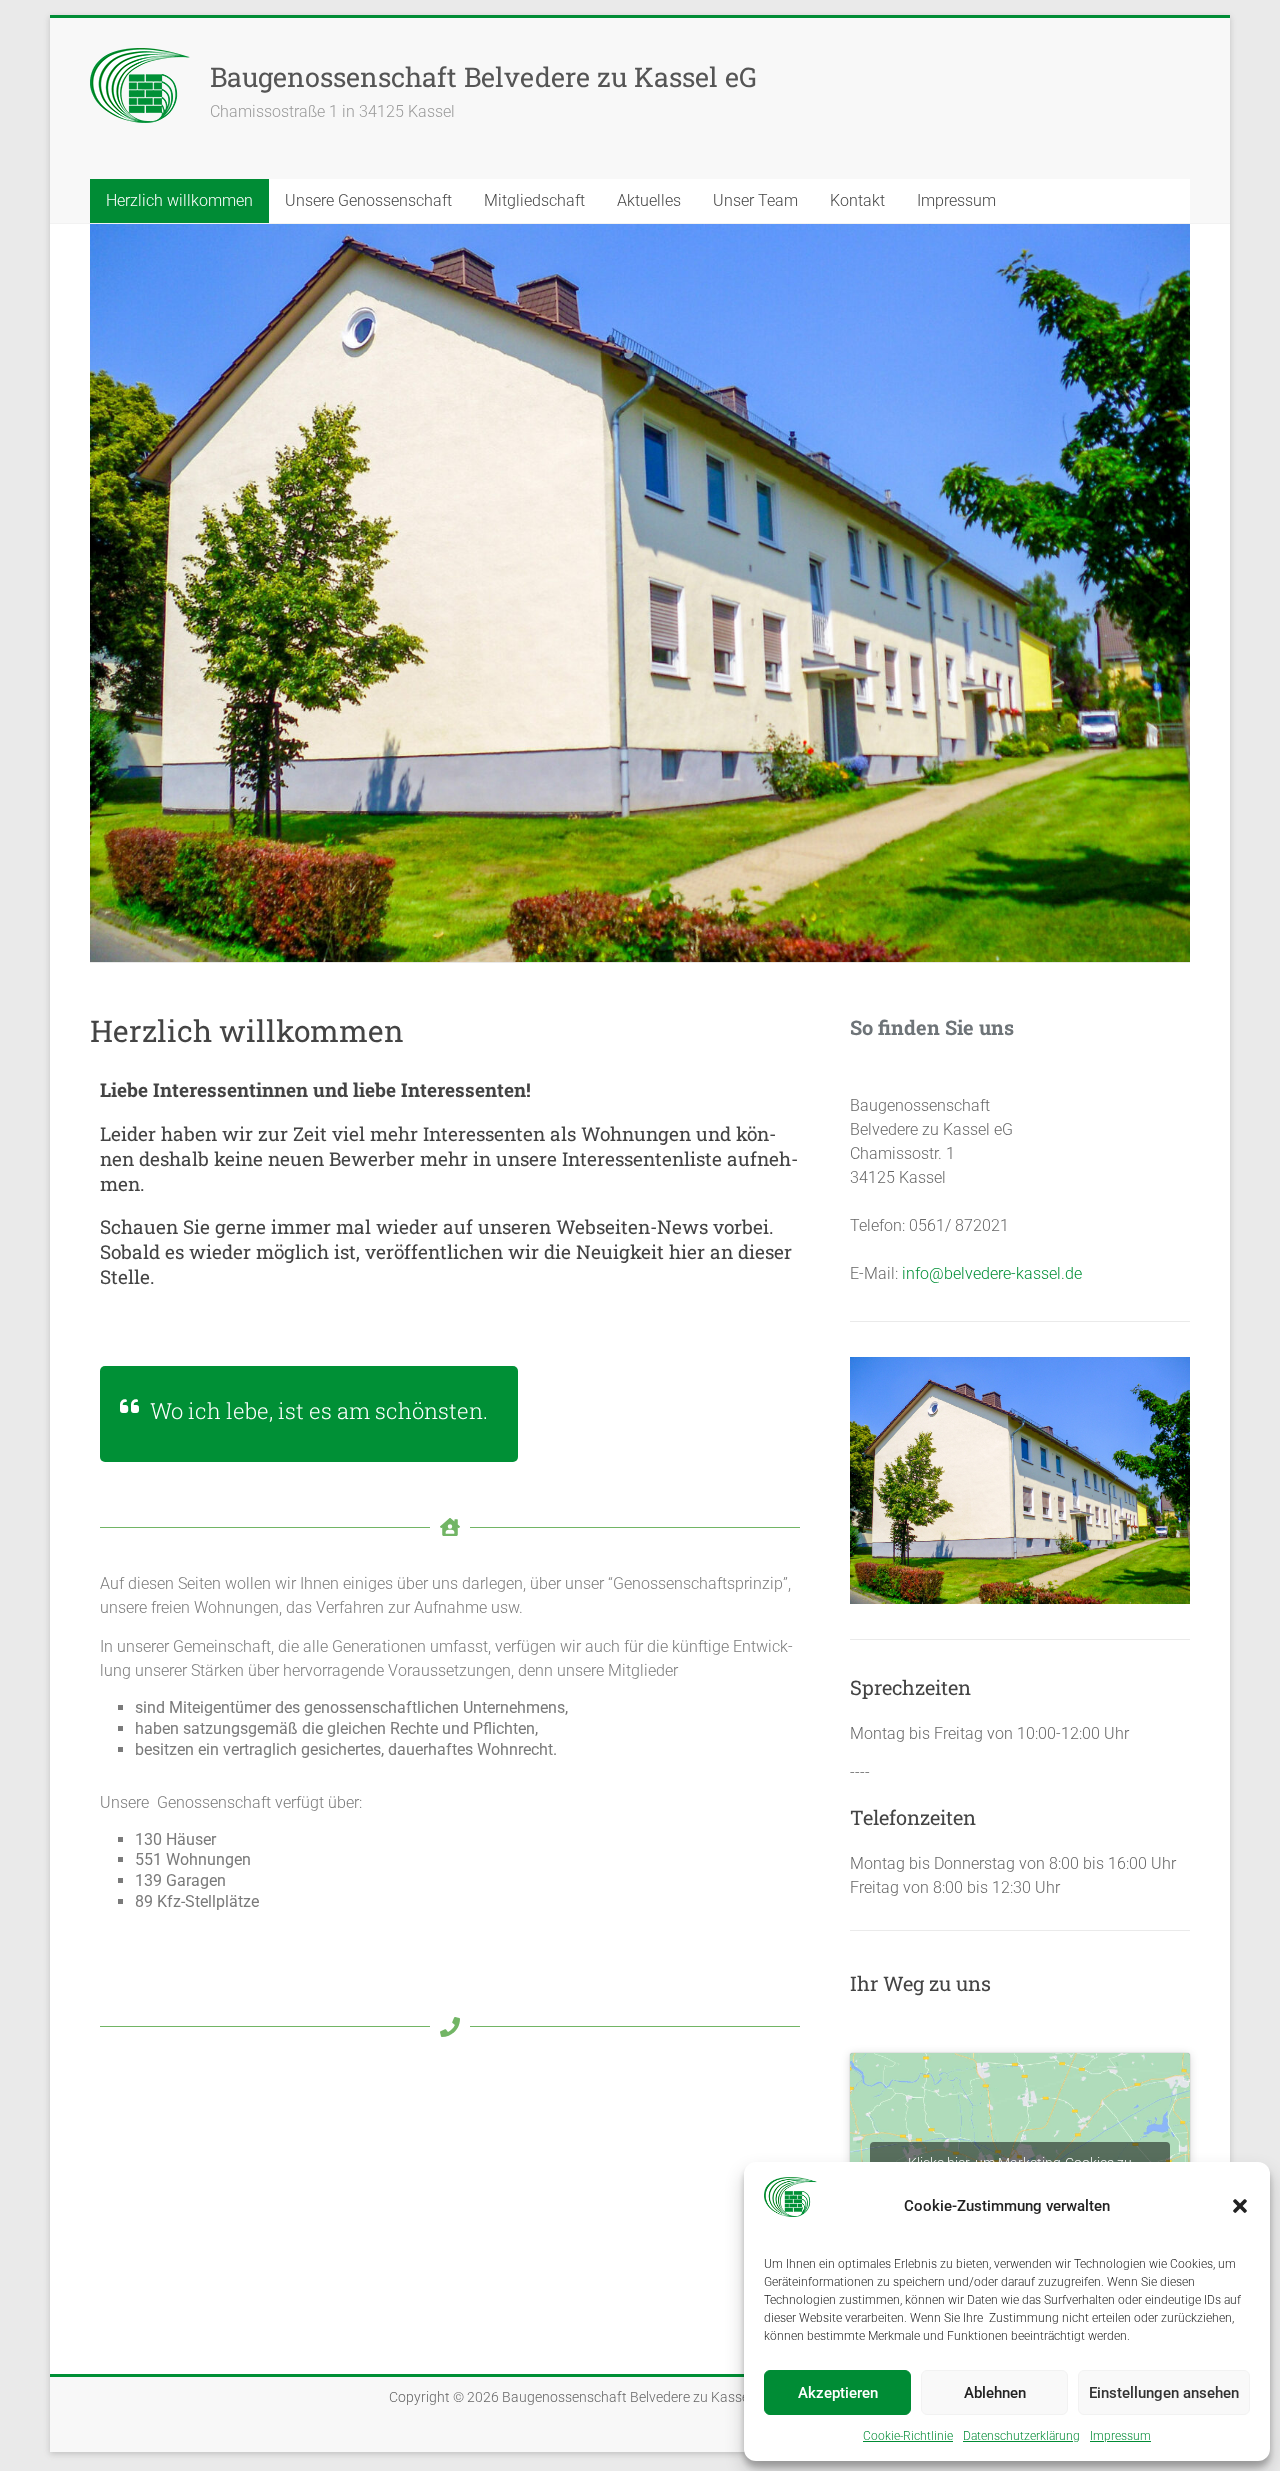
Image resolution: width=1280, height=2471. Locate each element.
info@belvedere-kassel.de (992, 1273)
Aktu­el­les (649, 200)
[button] (1240, 2206)
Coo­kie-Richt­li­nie (908, 2436)
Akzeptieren (838, 2393)
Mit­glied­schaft (534, 200)
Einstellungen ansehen (1164, 2393)
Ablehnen (995, 2393)
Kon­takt (857, 200)
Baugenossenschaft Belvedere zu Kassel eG (483, 76)
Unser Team (755, 200)
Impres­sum (1120, 2436)
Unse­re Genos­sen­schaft (368, 200)
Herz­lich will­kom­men (179, 200)
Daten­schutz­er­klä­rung (1021, 2436)
